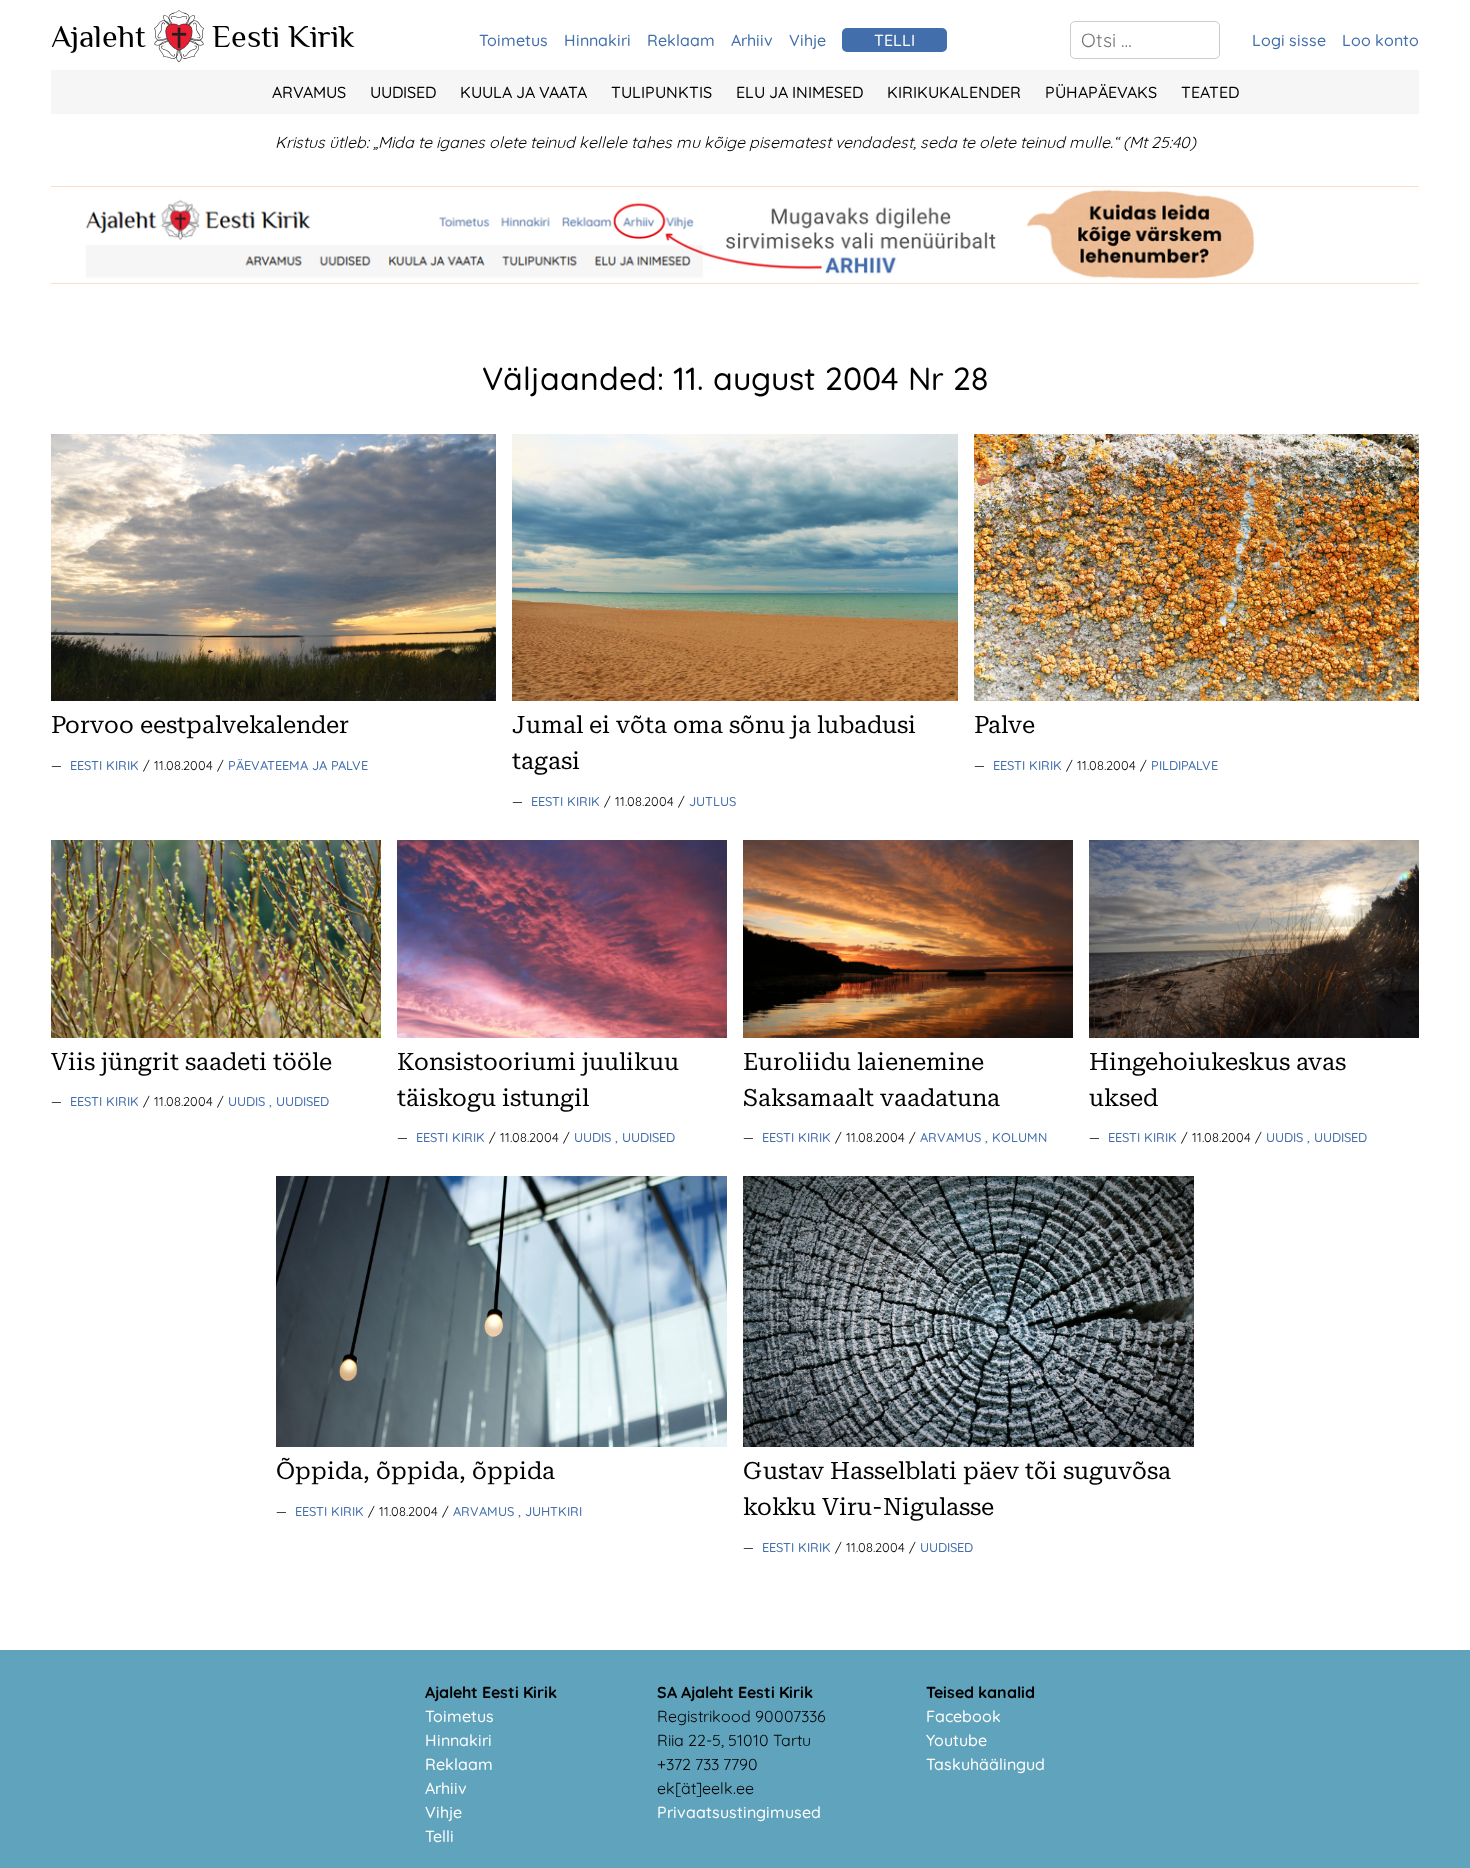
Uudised (403, 92)
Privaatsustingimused (739, 1812)
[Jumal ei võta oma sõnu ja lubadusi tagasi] (734, 695)
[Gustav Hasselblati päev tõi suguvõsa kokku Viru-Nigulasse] (968, 1441)
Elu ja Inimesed (799, 92)
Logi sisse (1289, 40)
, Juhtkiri (550, 1511)
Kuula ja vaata (523, 92)
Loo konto (1380, 40)
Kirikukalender (954, 92)
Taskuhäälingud (985, 1764)
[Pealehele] (179, 56)
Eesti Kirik (283, 36)
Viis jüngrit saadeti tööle (191, 1062)
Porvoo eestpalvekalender (200, 725)
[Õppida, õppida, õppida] (501, 1441)
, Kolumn (1016, 1137)
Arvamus (309, 92)
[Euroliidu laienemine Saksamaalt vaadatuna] (908, 1032)
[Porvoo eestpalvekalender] (273, 695)
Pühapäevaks (1101, 92)
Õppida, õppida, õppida (415, 1471)
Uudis (248, 1101)
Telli (439, 1836)
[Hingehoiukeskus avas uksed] (1254, 1032)
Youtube (956, 1740)
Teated (1210, 92)
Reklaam (681, 40)
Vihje (807, 40)
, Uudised (299, 1101)
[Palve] (1196, 695)
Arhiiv (752, 40)
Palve (1004, 725)
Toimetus (513, 40)
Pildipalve (1184, 765)
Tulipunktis (661, 92)
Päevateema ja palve (298, 765)
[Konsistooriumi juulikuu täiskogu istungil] (562, 1032)
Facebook (963, 1716)
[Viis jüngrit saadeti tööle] (216, 1032)
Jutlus (712, 801)
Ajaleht (98, 36)
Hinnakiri (597, 40)
